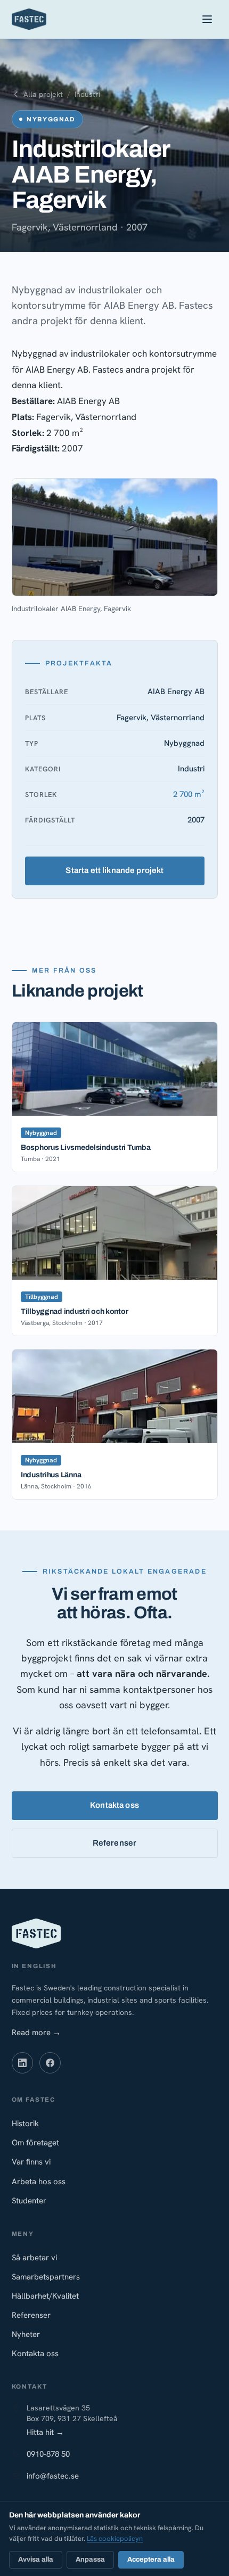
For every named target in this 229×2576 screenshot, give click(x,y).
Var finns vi (31, 2162)
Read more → (36, 2032)
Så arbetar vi (34, 2258)
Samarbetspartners (46, 2277)
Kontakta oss (114, 1805)
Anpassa (90, 2559)
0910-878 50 (48, 2454)
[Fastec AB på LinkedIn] (22, 2063)
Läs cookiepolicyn (115, 2538)
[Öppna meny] (207, 19)
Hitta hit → (45, 2432)
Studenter (29, 2201)
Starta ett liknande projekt (114, 871)
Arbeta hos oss (39, 2182)
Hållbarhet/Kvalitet (45, 2296)
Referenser (115, 1843)
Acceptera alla (151, 2559)
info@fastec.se (53, 2476)
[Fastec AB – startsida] (29, 19)
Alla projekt (43, 94)
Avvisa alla (36, 2559)
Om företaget (35, 2143)
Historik (25, 2124)
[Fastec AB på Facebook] (50, 2063)
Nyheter (26, 2334)
